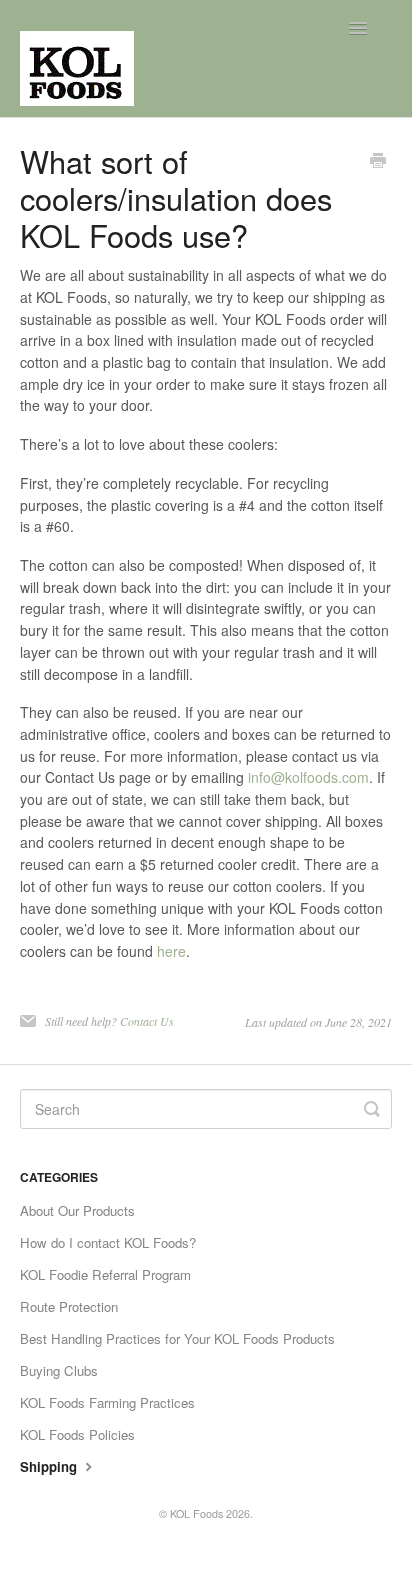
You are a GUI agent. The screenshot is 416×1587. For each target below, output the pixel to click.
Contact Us (147, 1021)
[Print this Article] (378, 162)
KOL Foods (196, 1513)
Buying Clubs (59, 1370)
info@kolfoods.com (308, 777)
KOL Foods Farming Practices (107, 1402)
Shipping (50, 1466)
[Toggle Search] (372, 1109)
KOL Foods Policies (77, 1434)
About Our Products (77, 1210)
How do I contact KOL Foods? (108, 1242)
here (171, 951)
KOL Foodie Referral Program (105, 1274)
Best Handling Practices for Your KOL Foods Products (177, 1338)
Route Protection (69, 1306)
